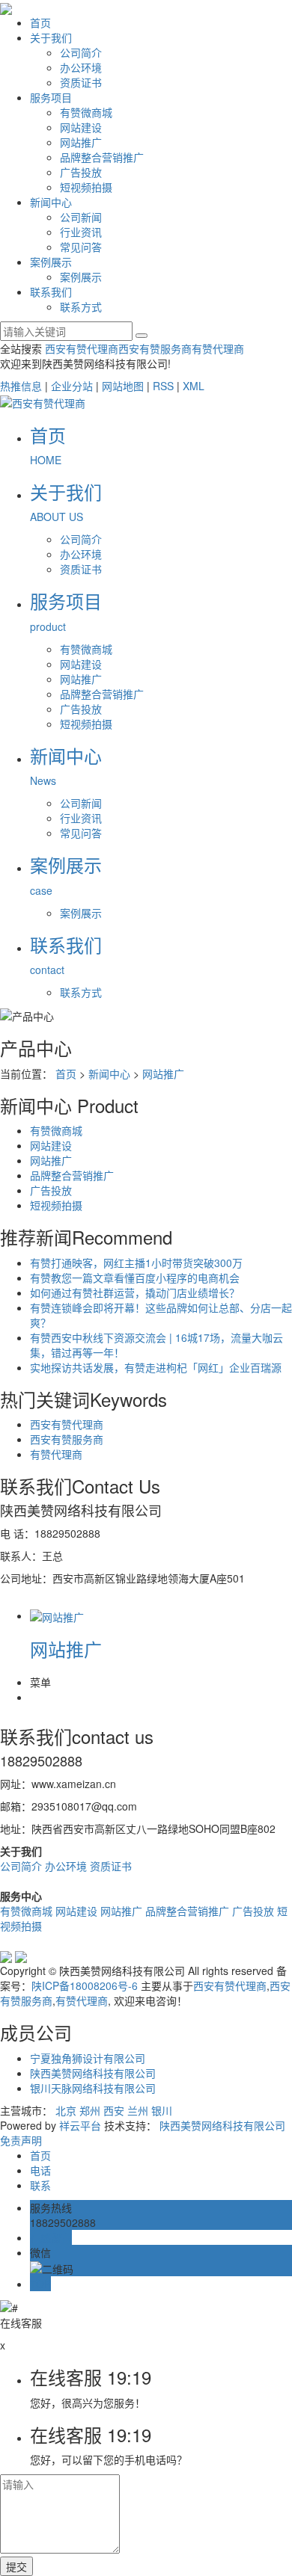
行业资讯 (81, 232)
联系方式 (81, 306)
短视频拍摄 (86, 187)
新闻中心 (51, 202)
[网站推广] (57, 1615)
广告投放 (81, 172)
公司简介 (81, 52)
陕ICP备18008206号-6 (85, 1985)
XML (194, 386)
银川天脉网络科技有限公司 (93, 2088)
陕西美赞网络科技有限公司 (93, 2073)
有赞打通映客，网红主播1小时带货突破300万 (136, 1263)
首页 (40, 22)
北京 (66, 2110)
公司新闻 (81, 217)
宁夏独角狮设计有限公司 (88, 2058)
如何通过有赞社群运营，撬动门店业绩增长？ (135, 1292)
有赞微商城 (86, 112)
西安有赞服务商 (155, 348)
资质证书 (81, 82)
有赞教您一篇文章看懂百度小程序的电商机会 (135, 1278)
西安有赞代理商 (82, 348)
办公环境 (81, 67)
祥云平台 (80, 2125)
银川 (162, 2110)
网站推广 (81, 142)
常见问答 (81, 247)
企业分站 (72, 386)
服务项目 (51, 97)
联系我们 (51, 292)
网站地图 (123, 386)
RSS (163, 386)
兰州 (138, 2110)
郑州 (90, 2110)
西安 (114, 2110)
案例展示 (51, 262)
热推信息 (21, 386)
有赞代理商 (218, 348)
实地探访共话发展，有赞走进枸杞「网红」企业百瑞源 (156, 1367)
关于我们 (51, 37)
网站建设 (81, 127)
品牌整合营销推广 (102, 157)
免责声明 (21, 2140)
